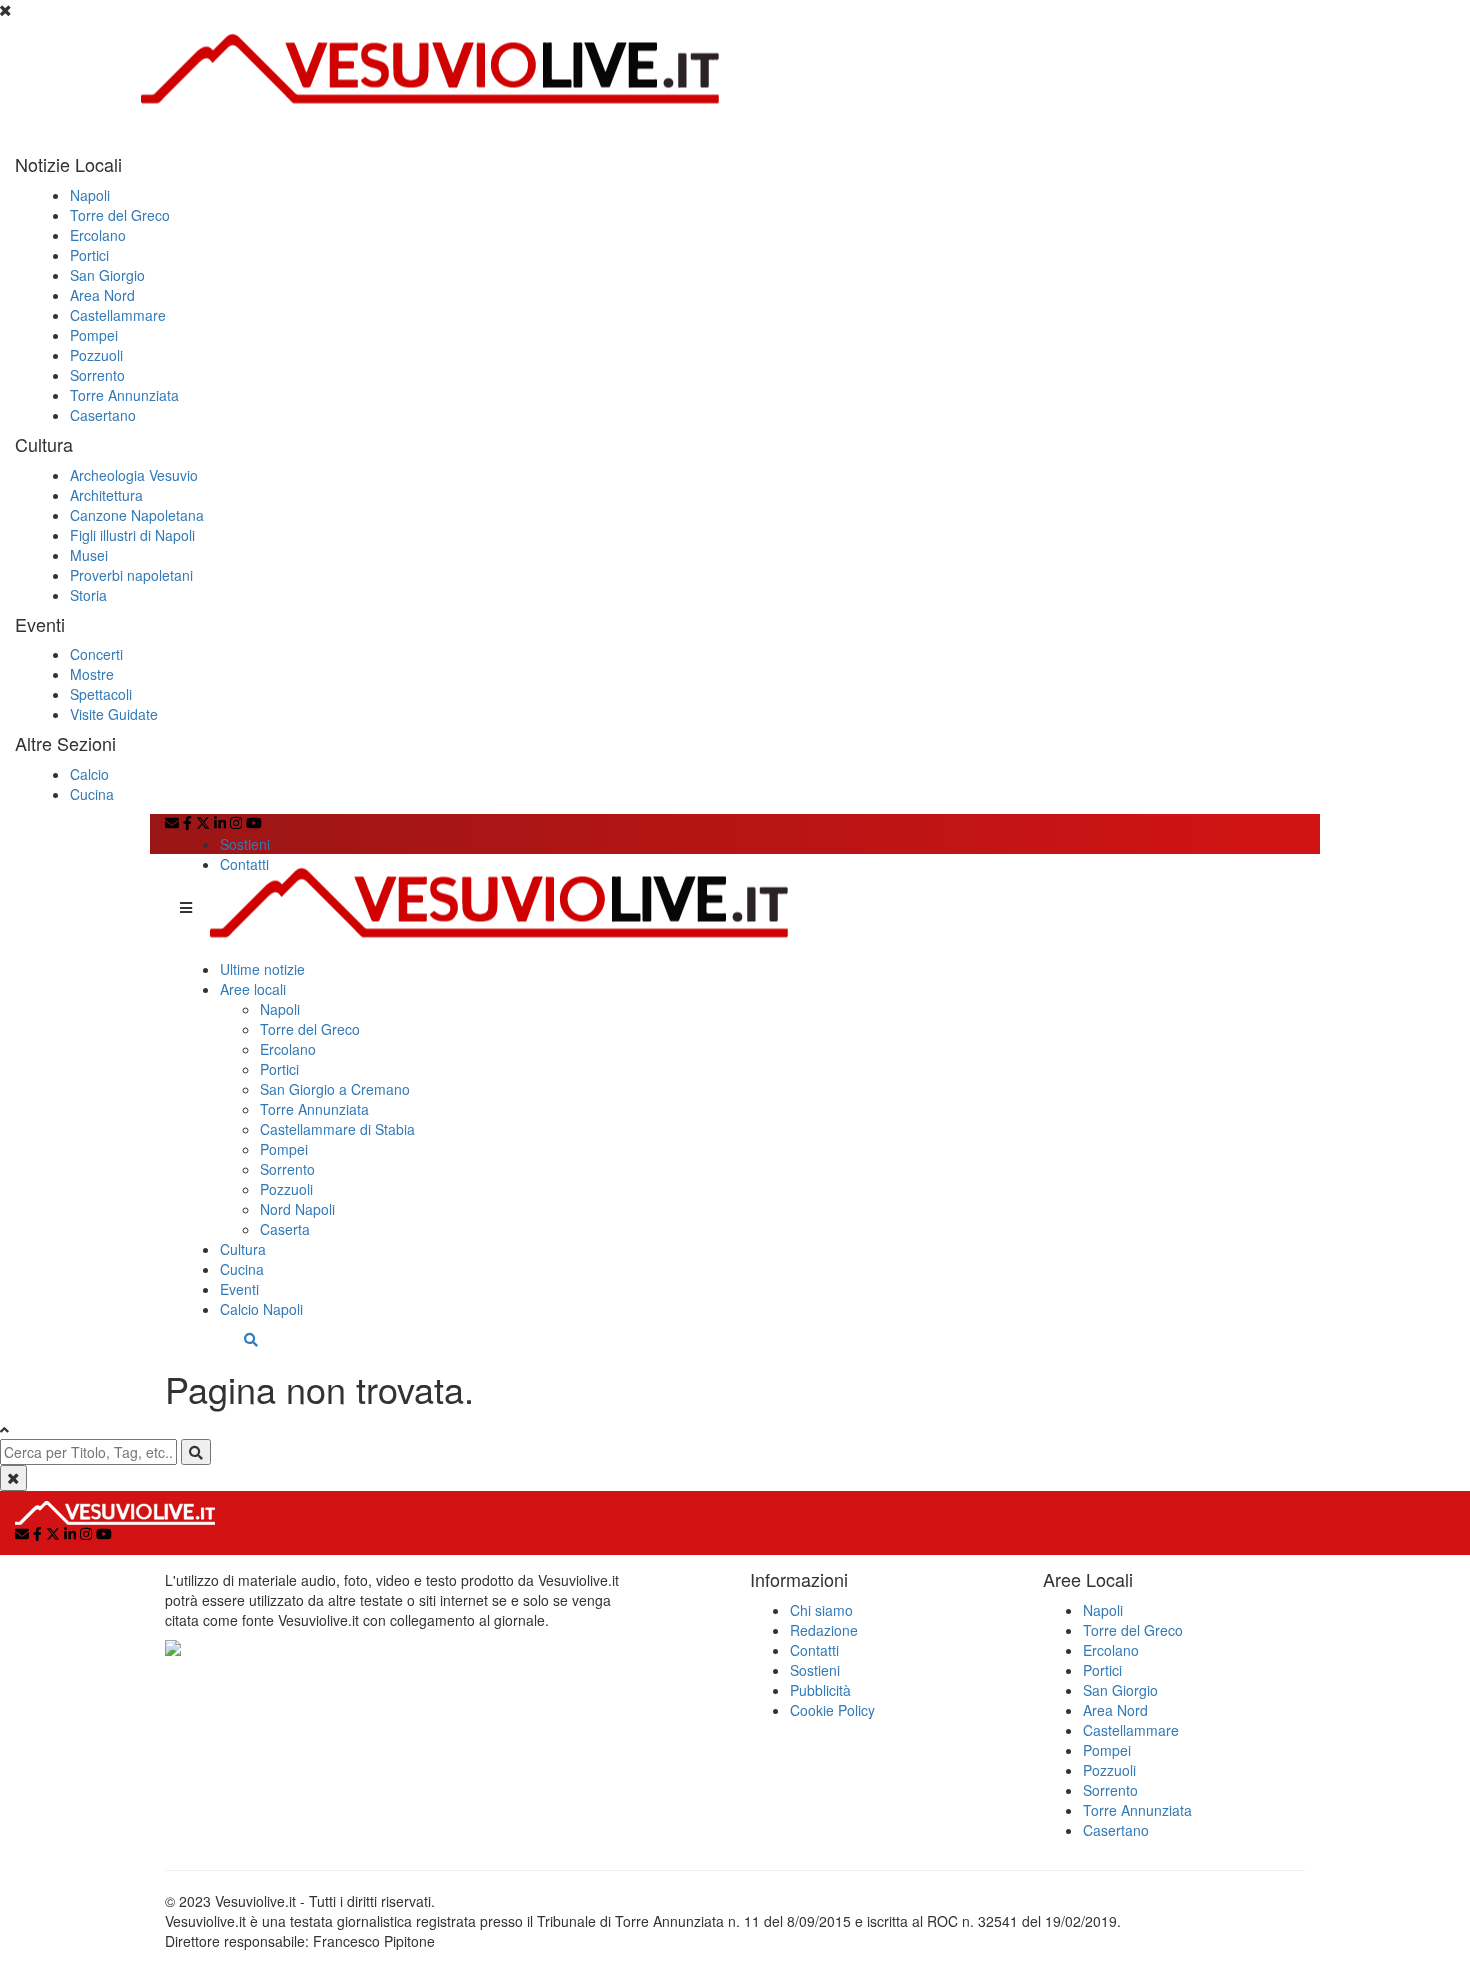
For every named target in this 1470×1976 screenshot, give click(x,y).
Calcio (89, 774)
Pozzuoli (96, 355)
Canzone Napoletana (137, 515)
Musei (89, 555)
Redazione (824, 1630)
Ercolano (98, 235)
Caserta (285, 1229)
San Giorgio (107, 275)
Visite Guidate (114, 714)
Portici (89, 255)
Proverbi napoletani (131, 575)
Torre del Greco (120, 215)
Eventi (239, 1289)
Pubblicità (820, 1690)
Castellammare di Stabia (337, 1129)
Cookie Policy (832, 1710)
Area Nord (102, 295)
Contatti (244, 864)
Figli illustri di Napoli (132, 535)
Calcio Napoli (261, 1309)
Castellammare (118, 315)
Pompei (94, 335)
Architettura (106, 495)
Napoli (90, 195)
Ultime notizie (262, 969)
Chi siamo (821, 1610)
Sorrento (97, 375)
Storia (88, 595)
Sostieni (245, 844)
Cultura (243, 1249)
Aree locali (253, 989)
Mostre (92, 674)
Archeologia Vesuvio (134, 475)
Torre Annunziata (124, 395)
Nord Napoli (297, 1209)
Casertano (103, 415)
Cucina (92, 794)
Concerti (96, 654)
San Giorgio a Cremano (335, 1089)
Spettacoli (101, 694)
